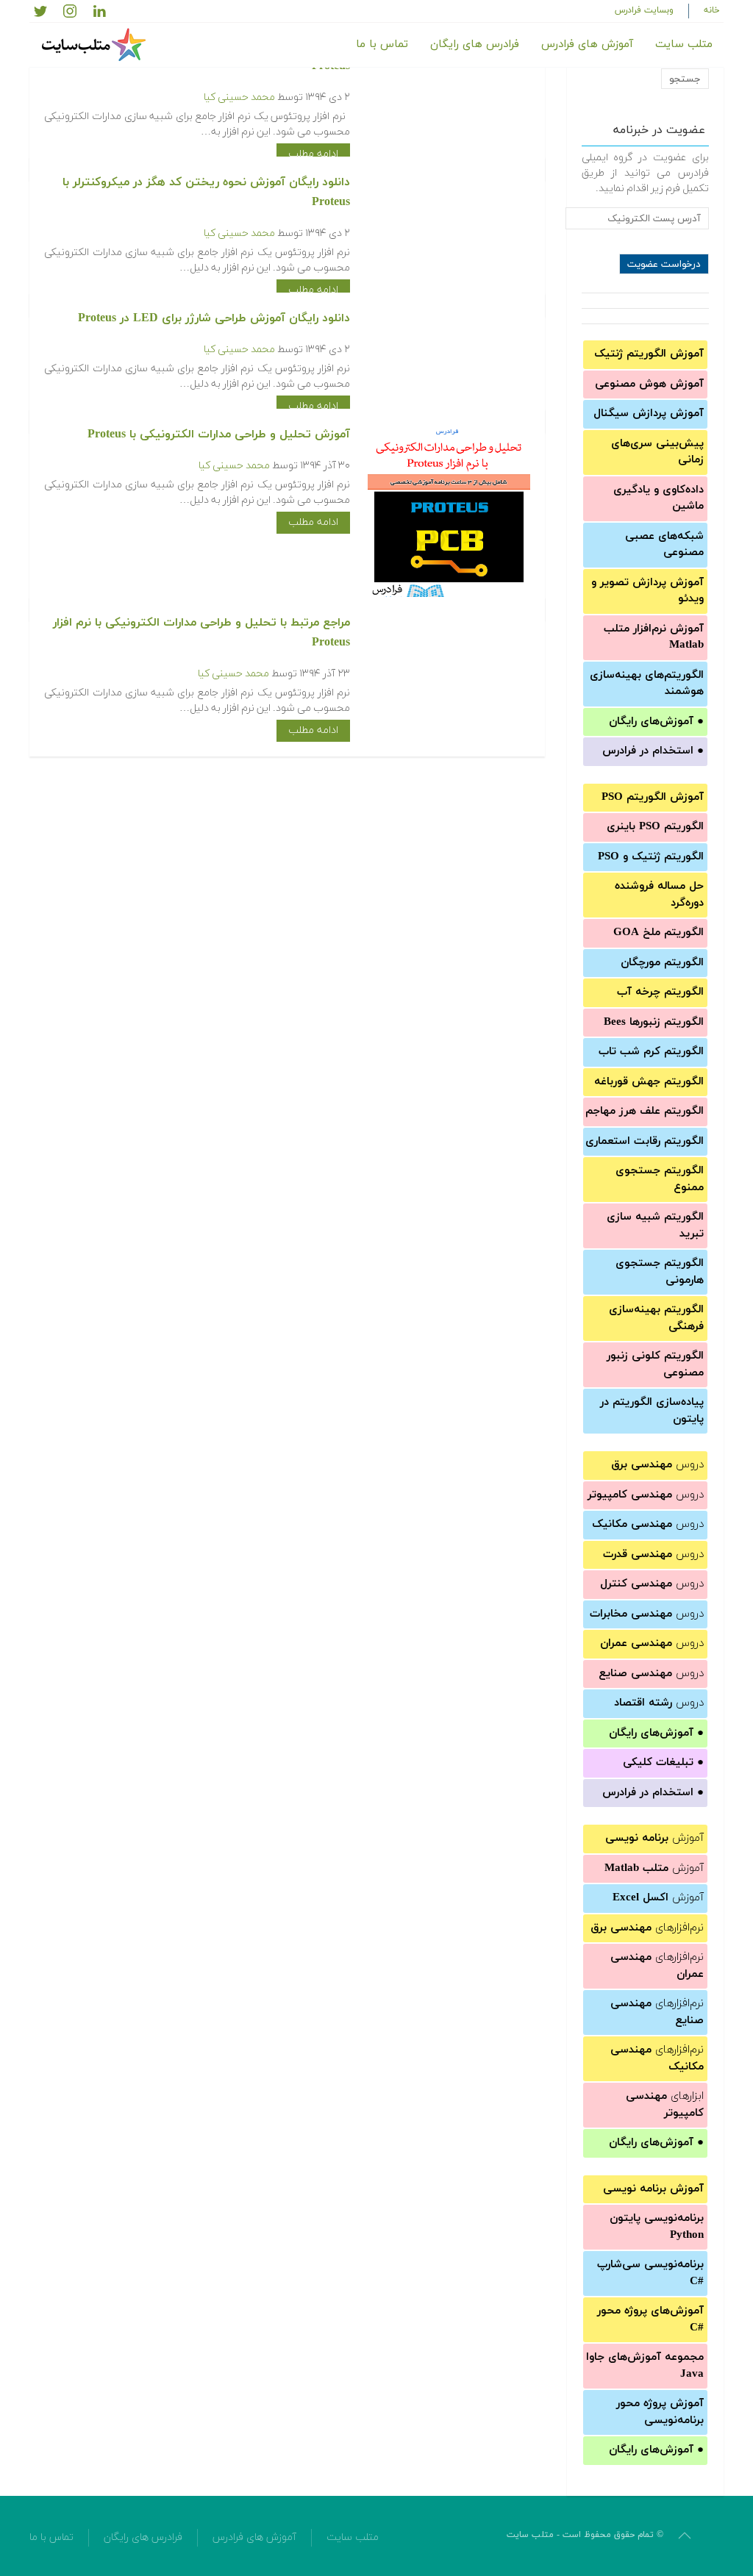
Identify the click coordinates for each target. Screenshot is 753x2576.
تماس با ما (382, 44)
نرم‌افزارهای (647, 1928)
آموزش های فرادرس (587, 44)
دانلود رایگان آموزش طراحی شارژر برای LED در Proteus (214, 318)
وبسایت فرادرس (644, 10)
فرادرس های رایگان (475, 44)
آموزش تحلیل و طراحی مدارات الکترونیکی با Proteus (219, 434)
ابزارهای (665, 2105)
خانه (712, 10)
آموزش (654, 1838)
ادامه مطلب (313, 154)
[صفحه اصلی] (96, 45)
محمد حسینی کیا (239, 97)
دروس (657, 1465)
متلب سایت (684, 44)
